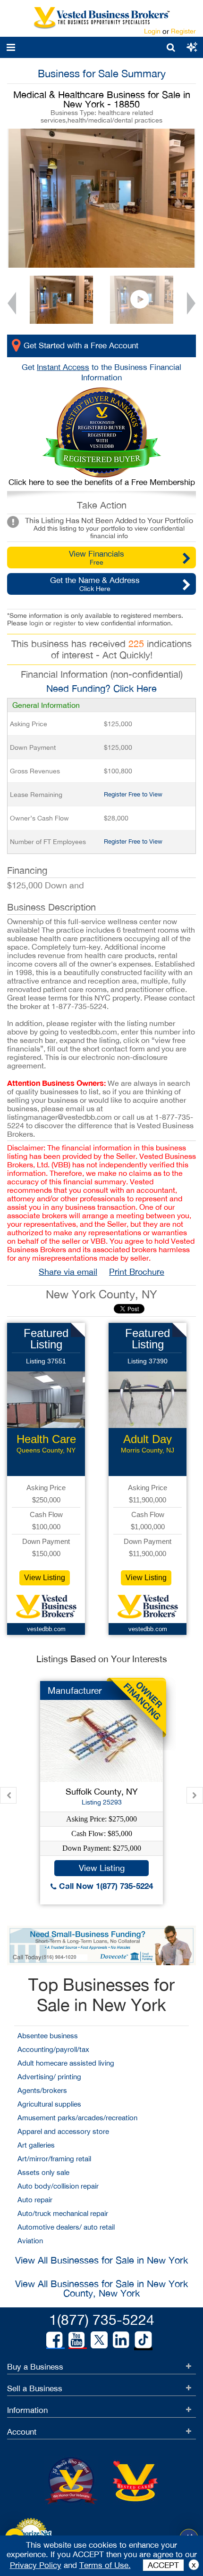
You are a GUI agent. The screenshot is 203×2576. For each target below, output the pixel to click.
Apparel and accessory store (63, 2131)
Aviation (30, 2241)
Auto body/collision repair (58, 2186)
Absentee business (48, 2036)
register (65, 623)
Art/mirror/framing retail (54, 2159)
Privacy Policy (36, 2565)
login (36, 623)
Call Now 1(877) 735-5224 (105, 1886)
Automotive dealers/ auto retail (66, 2227)
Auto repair (35, 2200)
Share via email (68, 1272)
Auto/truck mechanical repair (63, 2213)
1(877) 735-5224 (102, 2319)
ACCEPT (163, 2565)
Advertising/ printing (49, 2077)
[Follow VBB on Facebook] (54, 2340)
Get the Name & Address (95, 584)
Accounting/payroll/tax (53, 2049)
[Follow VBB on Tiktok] (143, 2340)
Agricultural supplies (49, 2104)
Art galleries (36, 2145)
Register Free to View (133, 794)
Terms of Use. (105, 2565)
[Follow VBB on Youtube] (76, 2340)
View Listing (45, 1578)
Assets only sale (43, 2172)
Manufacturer (75, 1690)
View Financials (97, 558)
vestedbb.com (46, 1629)
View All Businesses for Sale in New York (101, 2260)
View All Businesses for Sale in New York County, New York (101, 2288)
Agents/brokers (42, 2090)
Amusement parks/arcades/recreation (77, 2118)
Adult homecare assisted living (66, 2063)
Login (152, 31)
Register (183, 31)
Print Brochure (137, 1272)
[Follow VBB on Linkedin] (121, 2340)
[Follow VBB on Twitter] (99, 2339)
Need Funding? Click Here (101, 688)
